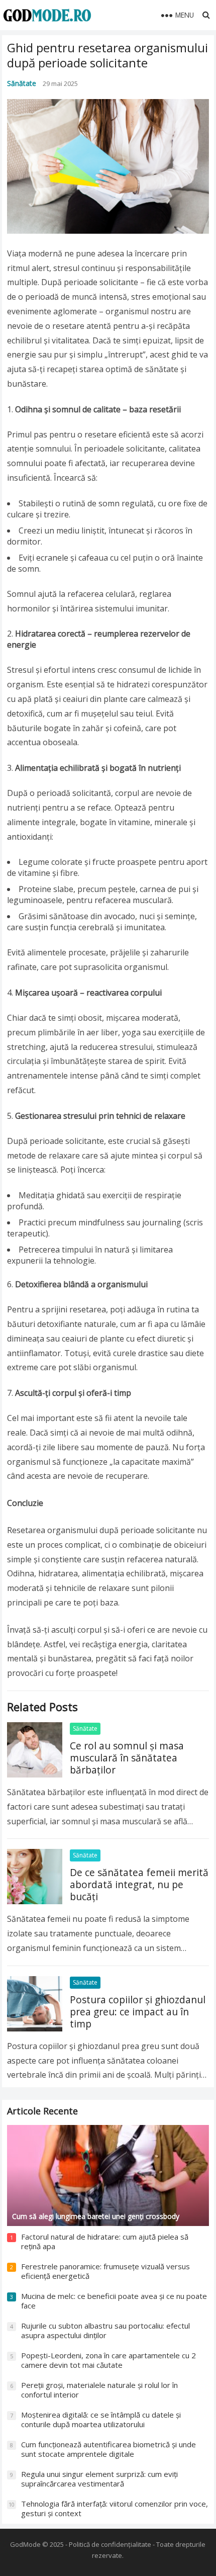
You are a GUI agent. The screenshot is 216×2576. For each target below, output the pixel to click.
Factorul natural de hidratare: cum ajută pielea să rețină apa (105, 2242)
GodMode (25, 2544)
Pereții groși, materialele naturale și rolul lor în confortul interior (99, 2390)
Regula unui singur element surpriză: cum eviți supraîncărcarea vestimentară (99, 2479)
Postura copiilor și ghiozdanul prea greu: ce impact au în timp (138, 2012)
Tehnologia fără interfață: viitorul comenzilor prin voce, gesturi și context (115, 2509)
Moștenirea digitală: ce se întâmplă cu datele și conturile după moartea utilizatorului (101, 2420)
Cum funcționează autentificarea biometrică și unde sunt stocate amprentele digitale (109, 2449)
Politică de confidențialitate (110, 2544)
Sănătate (22, 83)
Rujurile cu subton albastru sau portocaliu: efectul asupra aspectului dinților (105, 2331)
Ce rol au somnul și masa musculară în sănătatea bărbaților (127, 1758)
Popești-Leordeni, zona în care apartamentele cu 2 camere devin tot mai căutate (109, 2360)
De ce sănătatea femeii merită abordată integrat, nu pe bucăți (139, 1884)
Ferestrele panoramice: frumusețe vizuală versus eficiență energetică (105, 2271)
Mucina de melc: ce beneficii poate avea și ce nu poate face (114, 2301)
